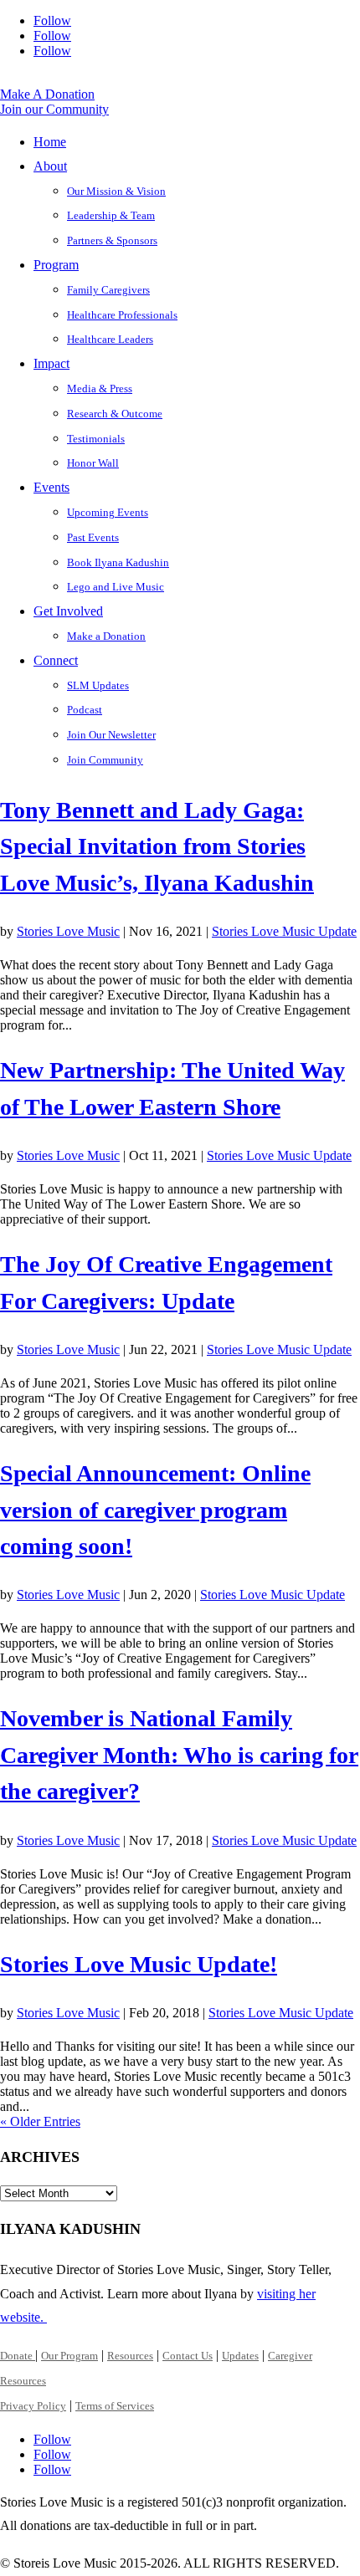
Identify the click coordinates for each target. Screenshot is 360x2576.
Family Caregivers (108, 290)
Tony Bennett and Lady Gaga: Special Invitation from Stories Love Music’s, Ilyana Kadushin (157, 846)
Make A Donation (47, 94)
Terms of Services (115, 2406)
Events (51, 487)
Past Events (93, 537)
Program (56, 265)
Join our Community (54, 109)
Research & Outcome (115, 414)
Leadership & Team (111, 215)
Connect (56, 660)
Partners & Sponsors (112, 240)
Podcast (85, 710)
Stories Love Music (68, 931)
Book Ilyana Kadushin (118, 562)
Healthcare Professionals (122, 315)
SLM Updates (98, 685)
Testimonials (96, 439)
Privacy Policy (33, 2406)
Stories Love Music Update (284, 931)
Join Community (105, 760)
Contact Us (188, 2356)
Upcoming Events (108, 512)
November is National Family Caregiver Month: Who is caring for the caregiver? (179, 1755)
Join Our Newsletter (111, 735)
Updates (240, 2356)
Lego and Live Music (116, 587)
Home (50, 142)
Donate (18, 2356)
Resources (130, 2356)
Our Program (69, 2356)
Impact (51, 363)
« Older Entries (40, 2121)
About (50, 166)
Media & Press (100, 388)
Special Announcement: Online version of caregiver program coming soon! (155, 1510)
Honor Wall (93, 463)
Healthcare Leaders (110, 339)
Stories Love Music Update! (139, 1964)
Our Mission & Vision (116, 191)
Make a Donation (106, 636)
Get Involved (68, 611)
